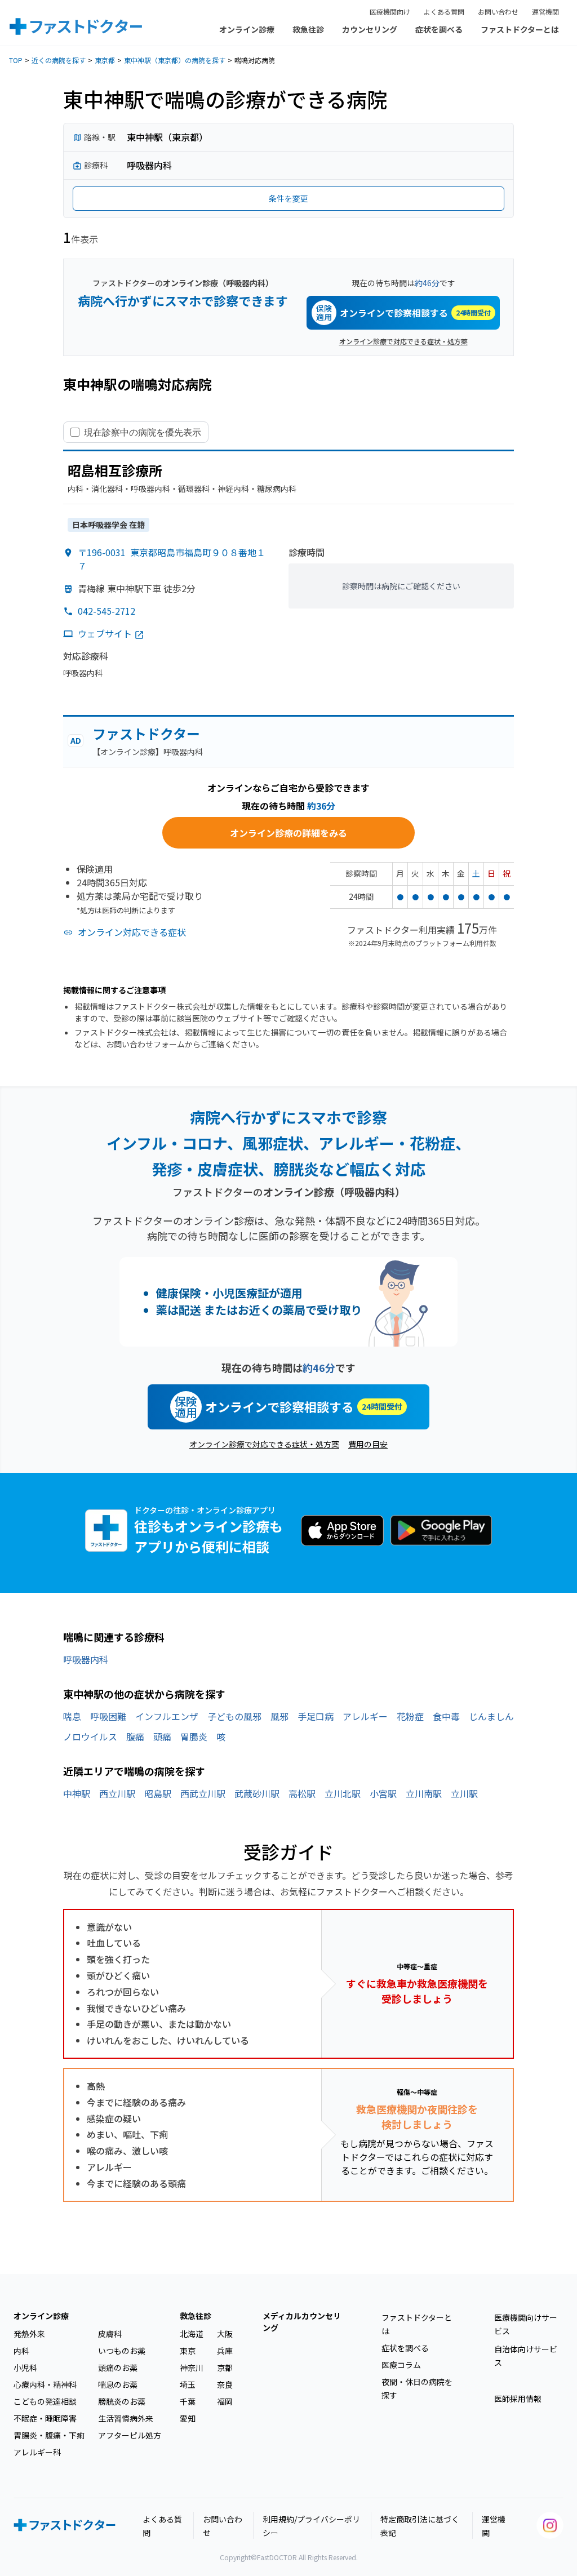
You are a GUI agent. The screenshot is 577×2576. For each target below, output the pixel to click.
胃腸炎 (194, 1736)
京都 (225, 2368)
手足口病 (316, 1716)
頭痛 (162, 1736)
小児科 (25, 2368)
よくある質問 (444, 12)
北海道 (192, 2334)
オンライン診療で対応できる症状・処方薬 (403, 341)
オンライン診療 (247, 29)
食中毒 (446, 1716)
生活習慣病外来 (126, 2418)
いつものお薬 (122, 2351)
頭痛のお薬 (118, 2368)
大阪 (225, 2334)
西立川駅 (117, 1793)
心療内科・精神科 (45, 2384)
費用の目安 (368, 1444)
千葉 (188, 2401)
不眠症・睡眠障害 (45, 2418)
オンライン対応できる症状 (132, 932)
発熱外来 (29, 2334)
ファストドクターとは (520, 29)
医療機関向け (390, 12)
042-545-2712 (106, 611)
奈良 (225, 2384)
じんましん (491, 1716)
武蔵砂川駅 (257, 1793)
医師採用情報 (518, 2399)
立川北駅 (343, 1793)
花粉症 (410, 1716)
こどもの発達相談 (45, 2401)
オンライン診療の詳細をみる (288, 833)
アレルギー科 (37, 2452)
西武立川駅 (203, 1793)
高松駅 (302, 1793)
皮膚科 (110, 2334)
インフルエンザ (167, 1716)
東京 (188, 2351)
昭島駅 (158, 1793)
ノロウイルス (90, 1736)
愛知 (188, 2418)
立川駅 (464, 1793)
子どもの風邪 (234, 1716)
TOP (16, 60)
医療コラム (401, 2365)
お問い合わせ (498, 12)
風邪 (279, 1716)
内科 (21, 2351)
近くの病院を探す (59, 60)
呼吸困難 (108, 1716)
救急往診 (308, 29)
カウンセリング (370, 29)
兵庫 (225, 2351)
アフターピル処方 (130, 2435)
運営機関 (545, 12)
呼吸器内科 (86, 1659)
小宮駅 (383, 1793)
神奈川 (192, 2368)
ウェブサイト (105, 633)
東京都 (105, 60)
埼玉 (188, 2384)
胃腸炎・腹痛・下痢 (49, 2435)
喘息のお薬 (118, 2384)
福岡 (225, 2401)
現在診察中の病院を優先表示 (143, 432)
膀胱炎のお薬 (122, 2401)
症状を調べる (439, 29)
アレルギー (365, 1716)
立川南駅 (424, 1793)
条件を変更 (288, 198)
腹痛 (135, 1736)
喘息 (72, 1716)
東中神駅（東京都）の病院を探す (175, 60)
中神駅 (77, 1793)
